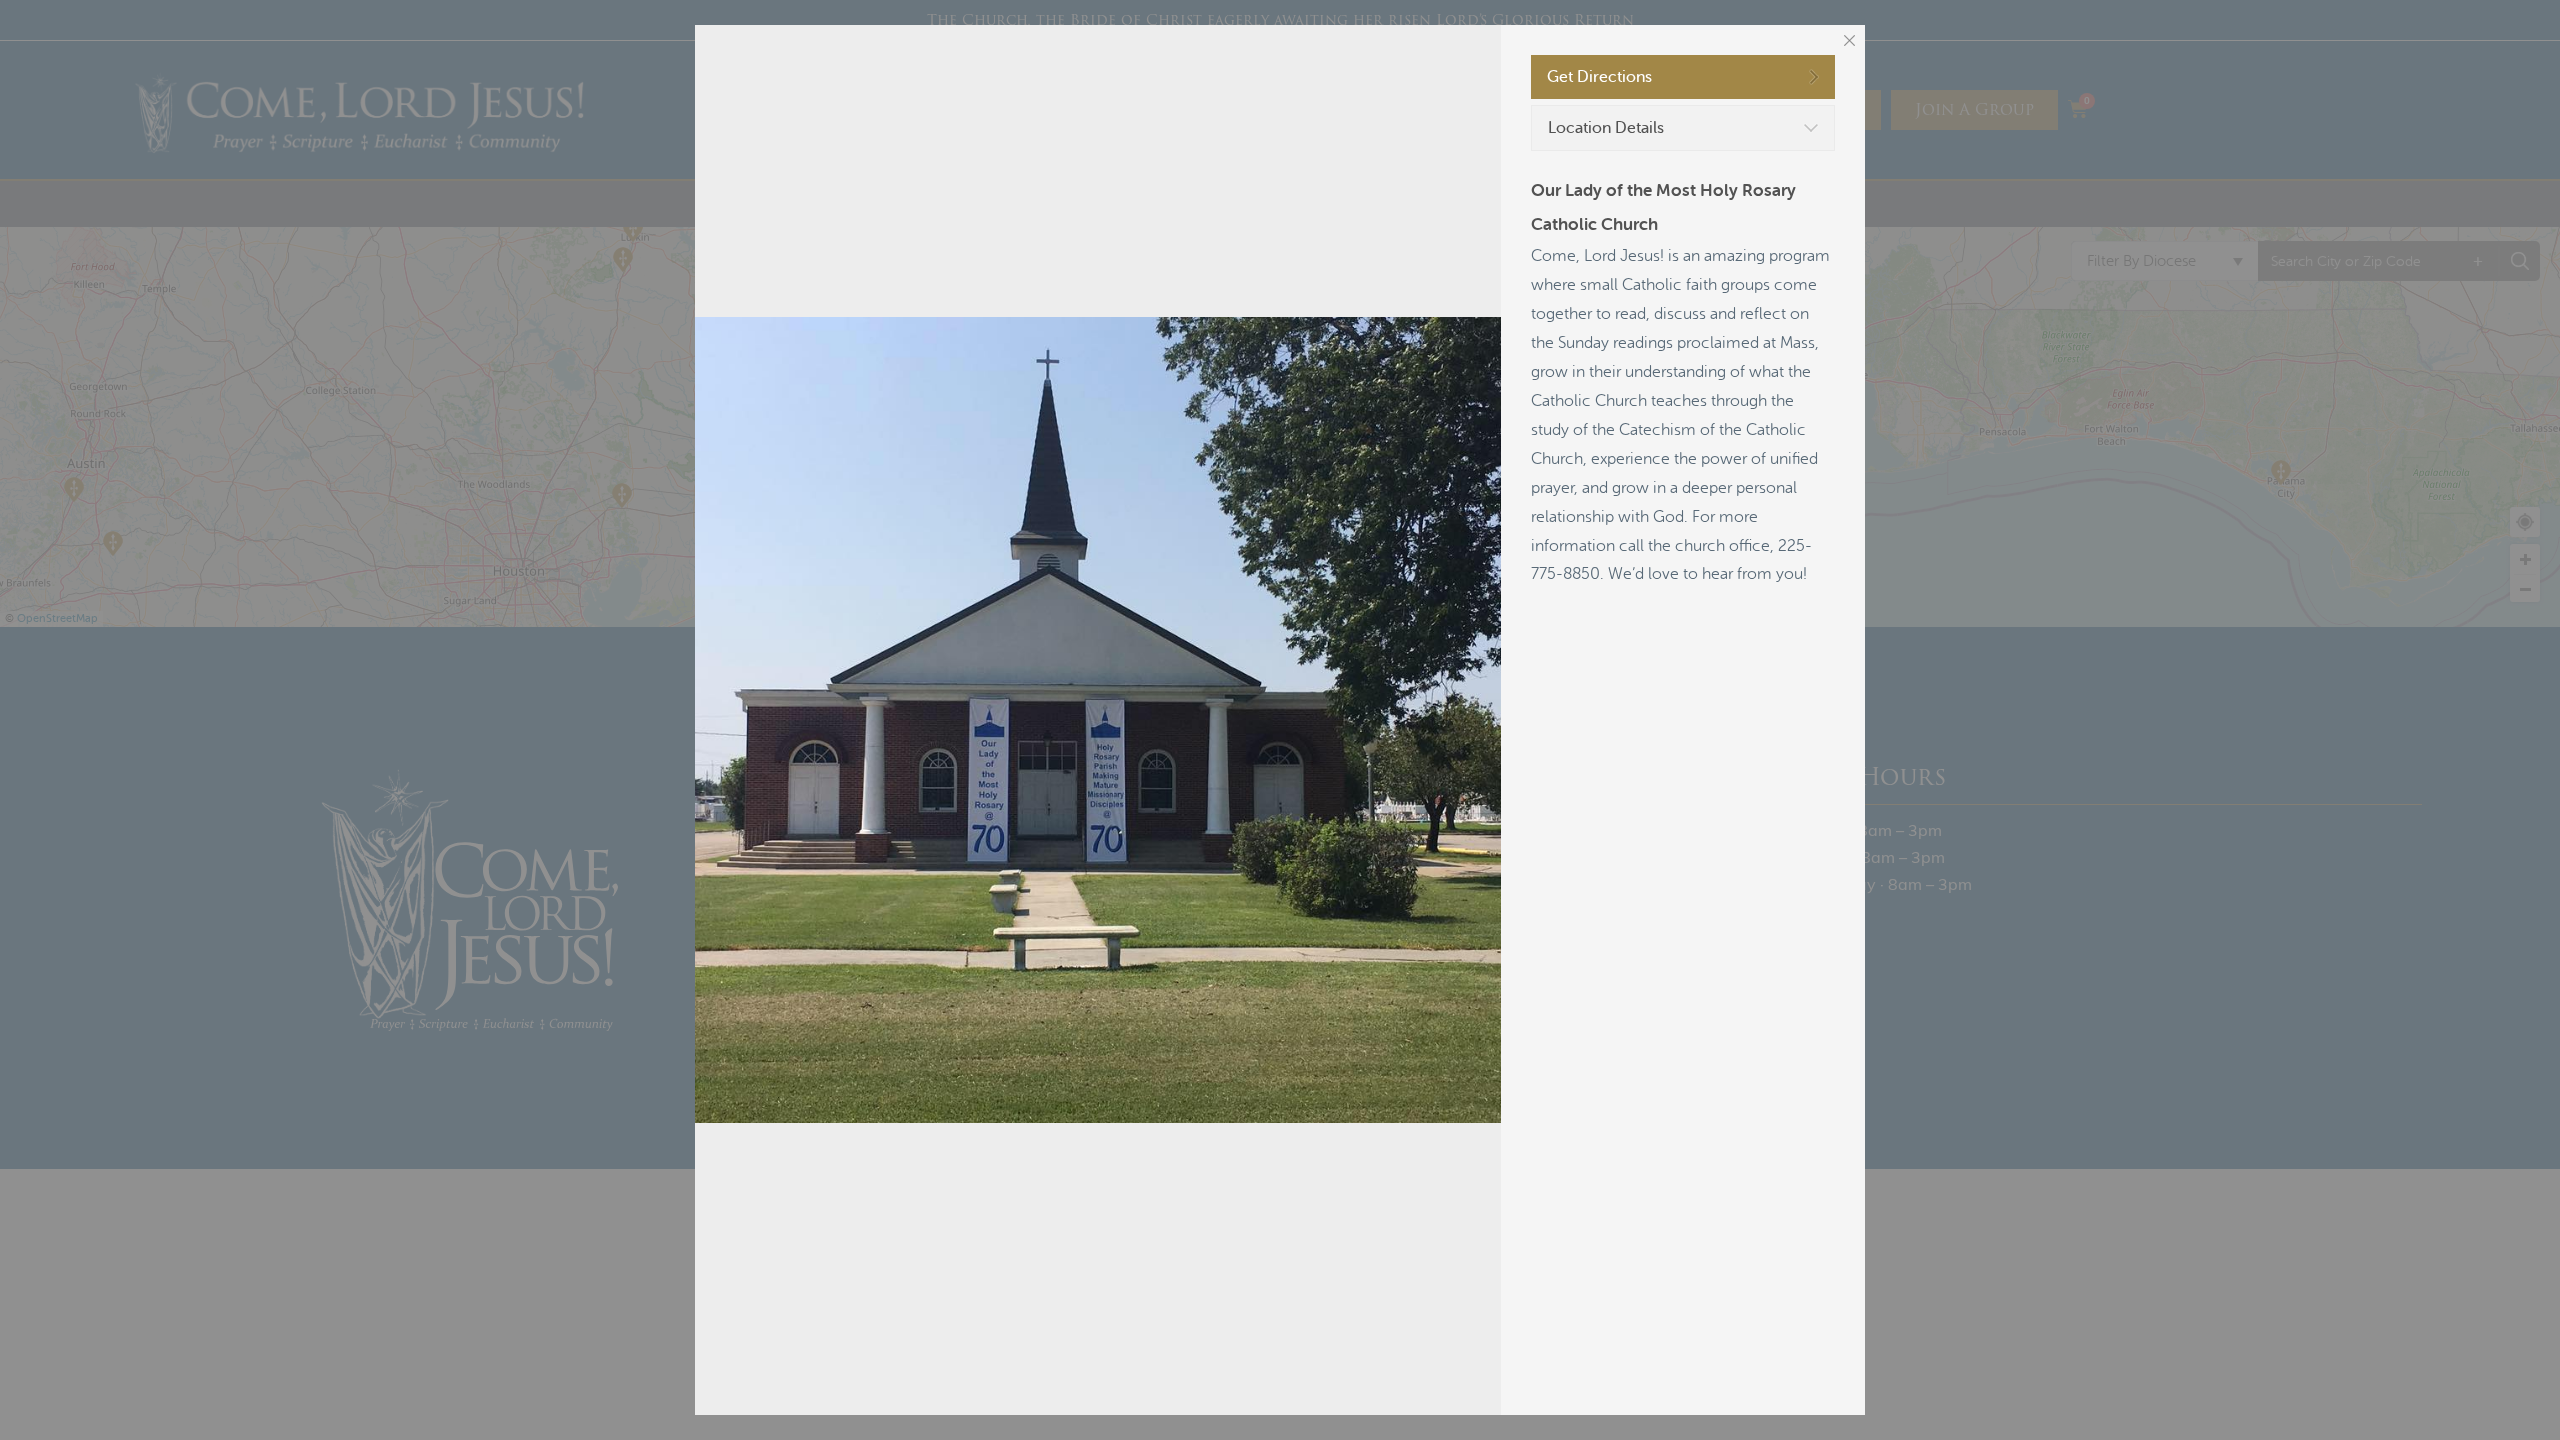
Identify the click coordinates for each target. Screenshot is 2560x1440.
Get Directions (1599, 77)
